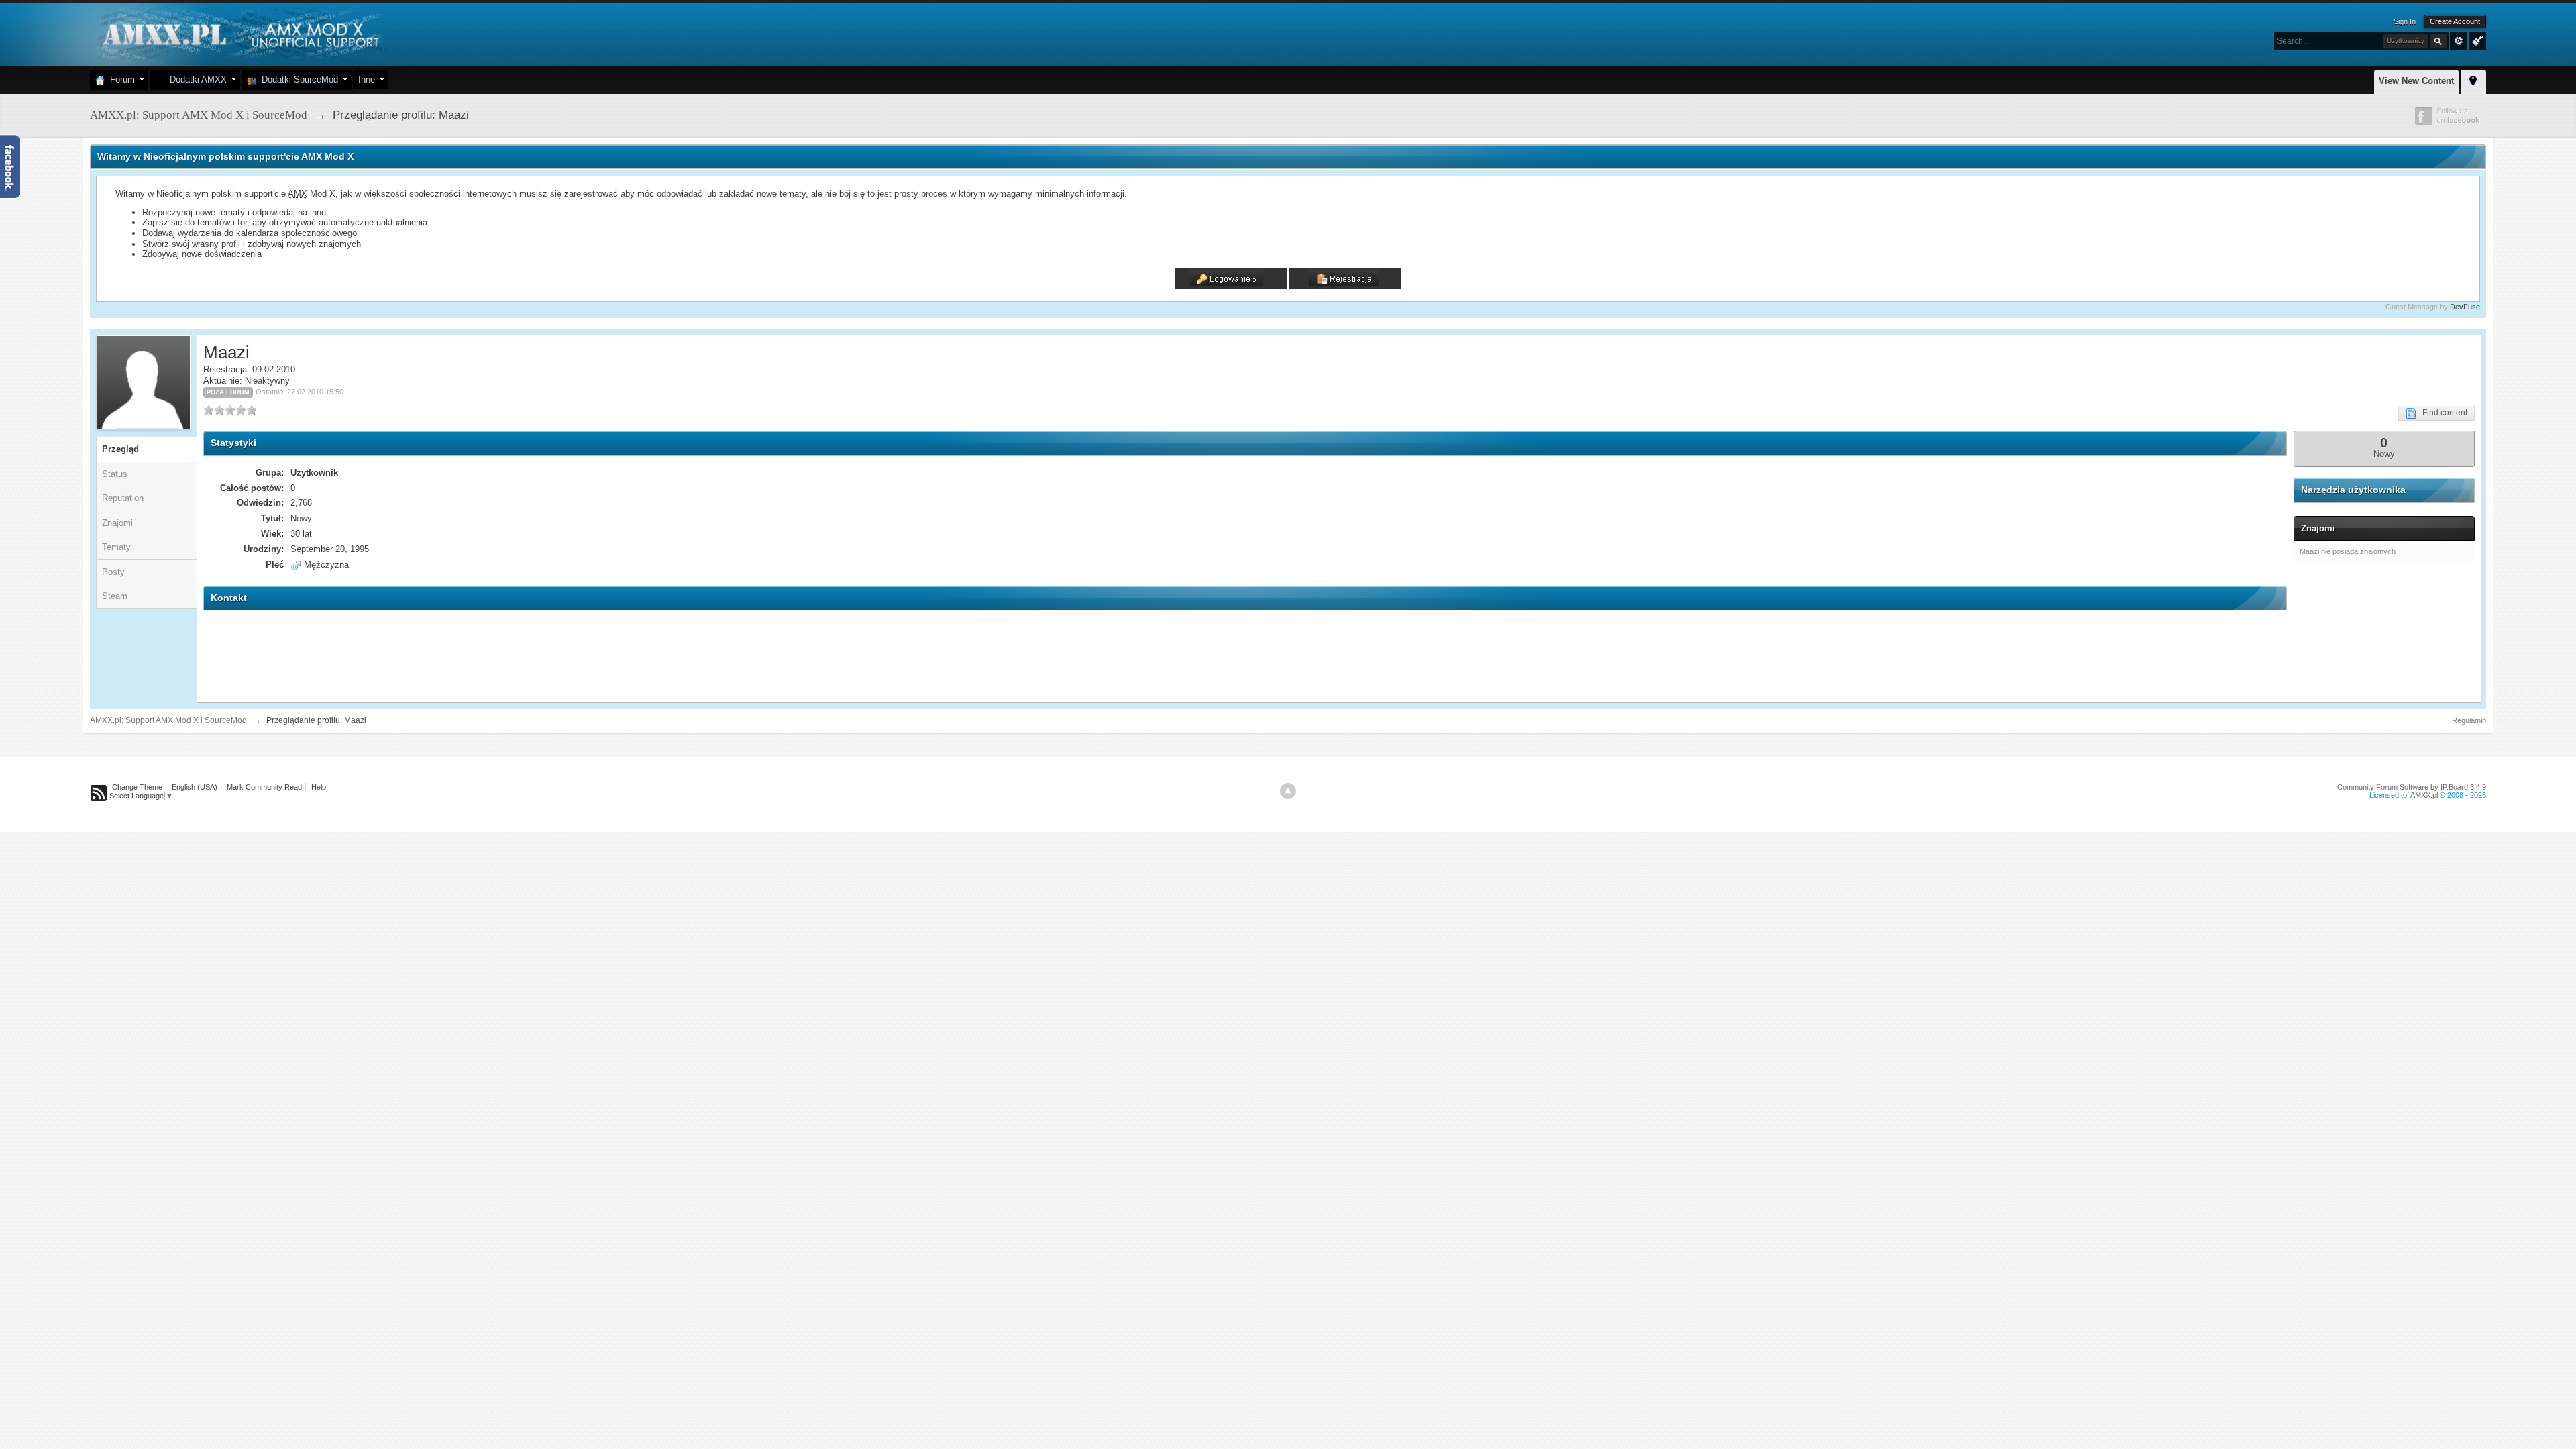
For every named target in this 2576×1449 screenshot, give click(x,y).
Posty (113, 572)
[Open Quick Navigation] (2473, 80)
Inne (367, 79)
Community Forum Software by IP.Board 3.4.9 (2412, 787)
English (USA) (195, 787)
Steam (115, 596)
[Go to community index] (239, 33)
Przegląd (120, 449)
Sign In (2405, 21)
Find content (2442, 413)
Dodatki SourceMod (297, 79)
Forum (120, 79)
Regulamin (2469, 720)
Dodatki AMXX (196, 79)
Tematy (116, 547)
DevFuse (2465, 307)
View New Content (2416, 81)
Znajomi (117, 523)
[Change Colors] (2476, 40)
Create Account (2455, 21)
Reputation (123, 498)
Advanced (2459, 41)
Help (319, 787)
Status (115, 474)
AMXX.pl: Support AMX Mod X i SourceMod (168, 720)
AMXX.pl (2424, 795)
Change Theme (137, 787)
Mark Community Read (264, 787)
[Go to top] (1288, 791)
